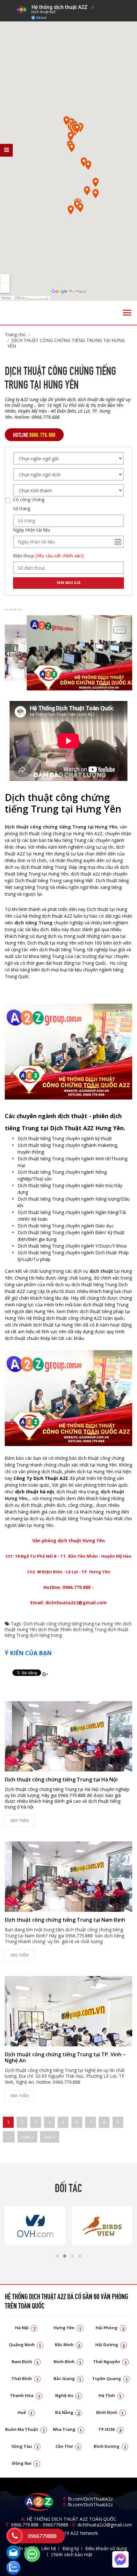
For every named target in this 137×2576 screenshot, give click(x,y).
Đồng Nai (25, 2463)
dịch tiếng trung (46, 1635)
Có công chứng (29, 500)
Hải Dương (110, 2345)
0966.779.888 (25, 2525)
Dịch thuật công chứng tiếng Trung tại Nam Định (65, 1920)
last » (50, 2137)
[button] (57, 2256)
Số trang (22, 509)
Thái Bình (25, 2378)
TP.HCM (110, 2429)
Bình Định (110, 2412)
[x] (6, 150)
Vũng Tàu (25, 2446)
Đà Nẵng (68, 2412)
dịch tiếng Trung (33, 923)
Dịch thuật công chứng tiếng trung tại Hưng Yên (72, 1624)
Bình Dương (110, 2446)
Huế (25, 2412)
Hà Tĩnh (110, 2395)
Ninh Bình (67, 2362)
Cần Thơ (68, 2446)
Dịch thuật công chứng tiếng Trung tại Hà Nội (61, 1779)
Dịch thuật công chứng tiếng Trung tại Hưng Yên (66, 343)
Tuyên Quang (110, 2378)
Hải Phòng (110, 2328)
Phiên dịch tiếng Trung (83, 1629)
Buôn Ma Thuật (25, 2429)
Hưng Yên (67, 2328)
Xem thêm (19, 1821)
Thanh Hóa (25, 2395)
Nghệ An (68, 2395)
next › (27, 2137)
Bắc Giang (68, 2378)
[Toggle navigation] (127, 313)
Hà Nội (25, 2328)
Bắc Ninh (68, 2345)
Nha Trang (68, 2429)
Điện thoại (48, 556)
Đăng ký (71, 2548)
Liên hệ (49, 2548)
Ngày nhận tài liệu (32, 530)
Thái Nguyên (110, 2362)
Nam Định (25, 2362)
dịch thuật (101, 1271)
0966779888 (55, 2525)
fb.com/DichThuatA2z (90, 2499)
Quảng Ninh (25, 2345)
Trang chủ (15, 335)
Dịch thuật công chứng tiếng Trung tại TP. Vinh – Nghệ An (65, 2057)
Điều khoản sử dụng (106, 2548)
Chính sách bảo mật (72, 2554)
